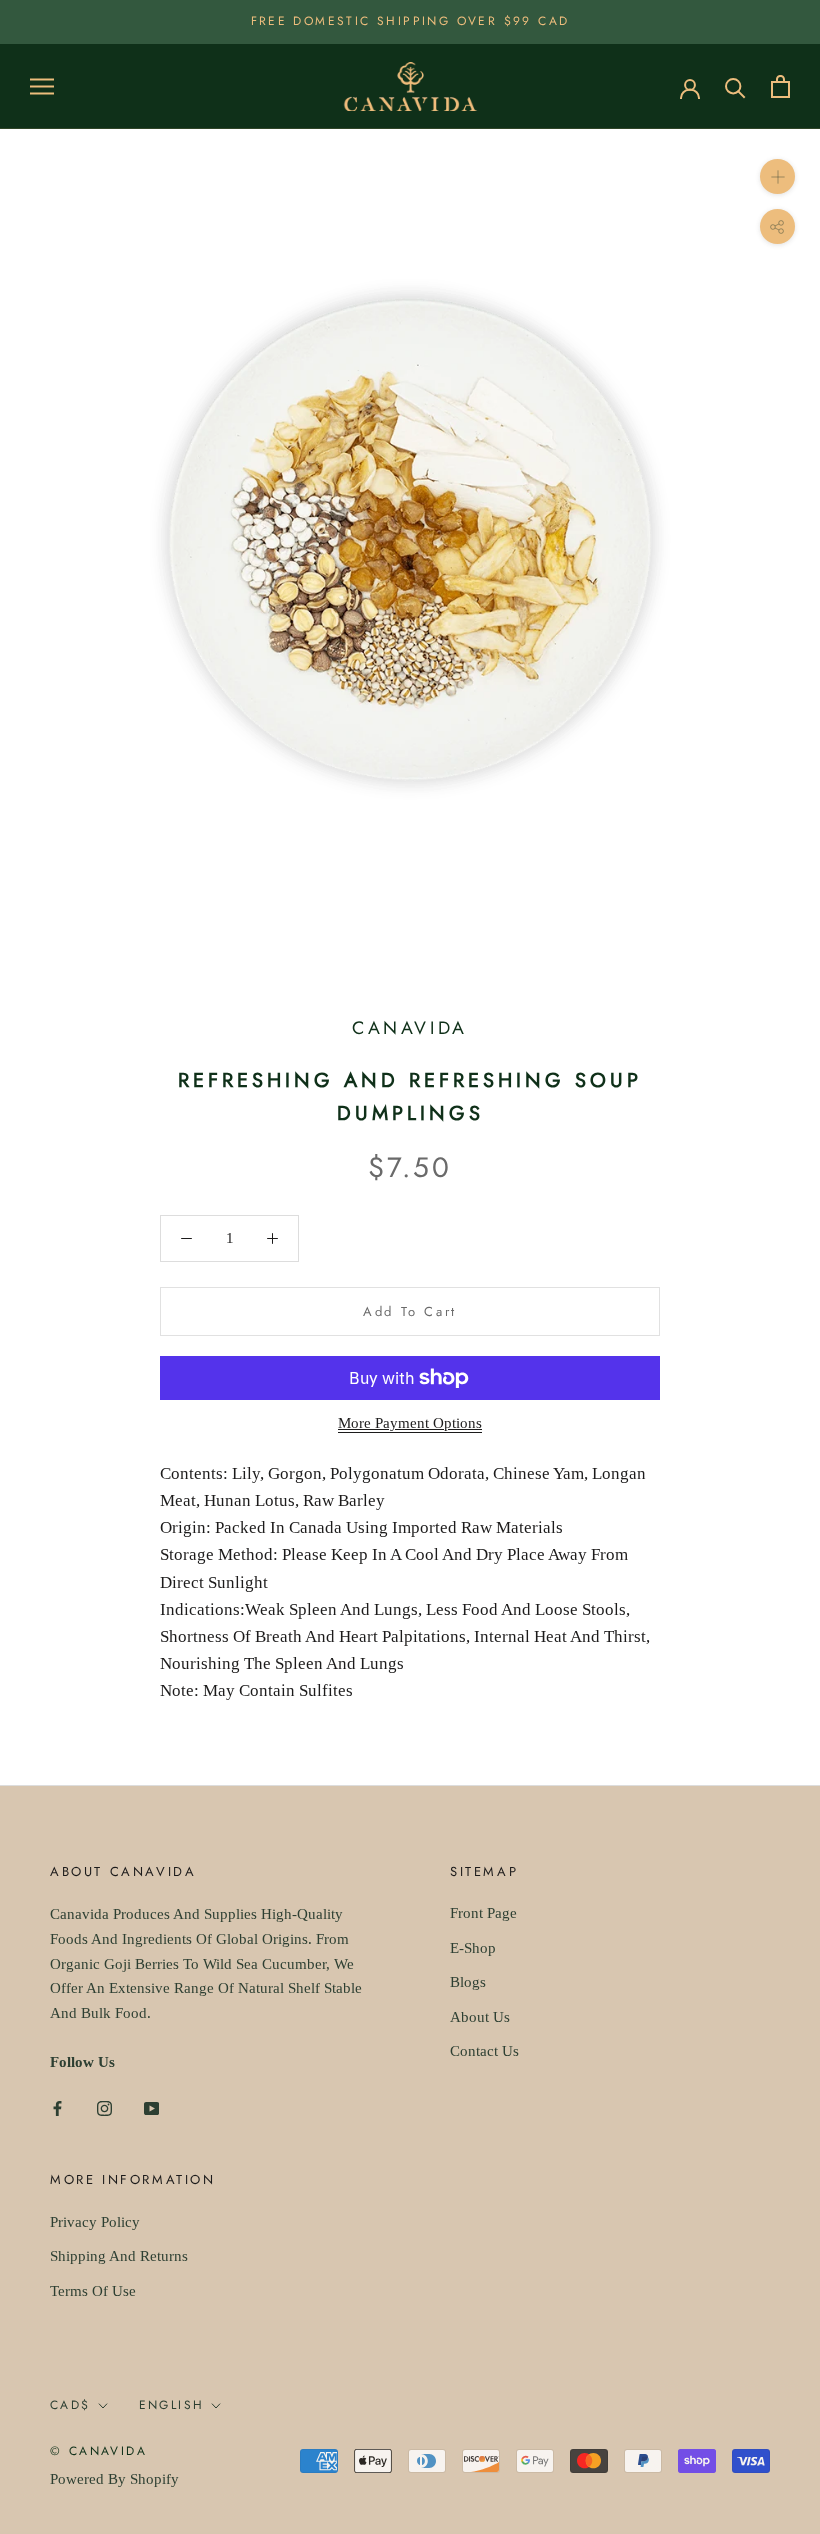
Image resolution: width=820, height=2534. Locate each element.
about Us (480, 2017)
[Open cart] (780, 86)
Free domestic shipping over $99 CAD (410, 21)
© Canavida (98, 2451)
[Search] (735, 86)
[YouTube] (151, 2107)
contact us (484, 2051)
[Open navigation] (42, 86)
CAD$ (70, 2405)
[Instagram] (104, 2107)
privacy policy (95, 2222)
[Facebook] (57, 2107)
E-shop (473, 1948)
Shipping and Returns (119, 2256)
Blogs (468, 1982)
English (172, 2405)
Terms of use (93, 2291)
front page (483, 1913)
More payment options (410, 1423)
